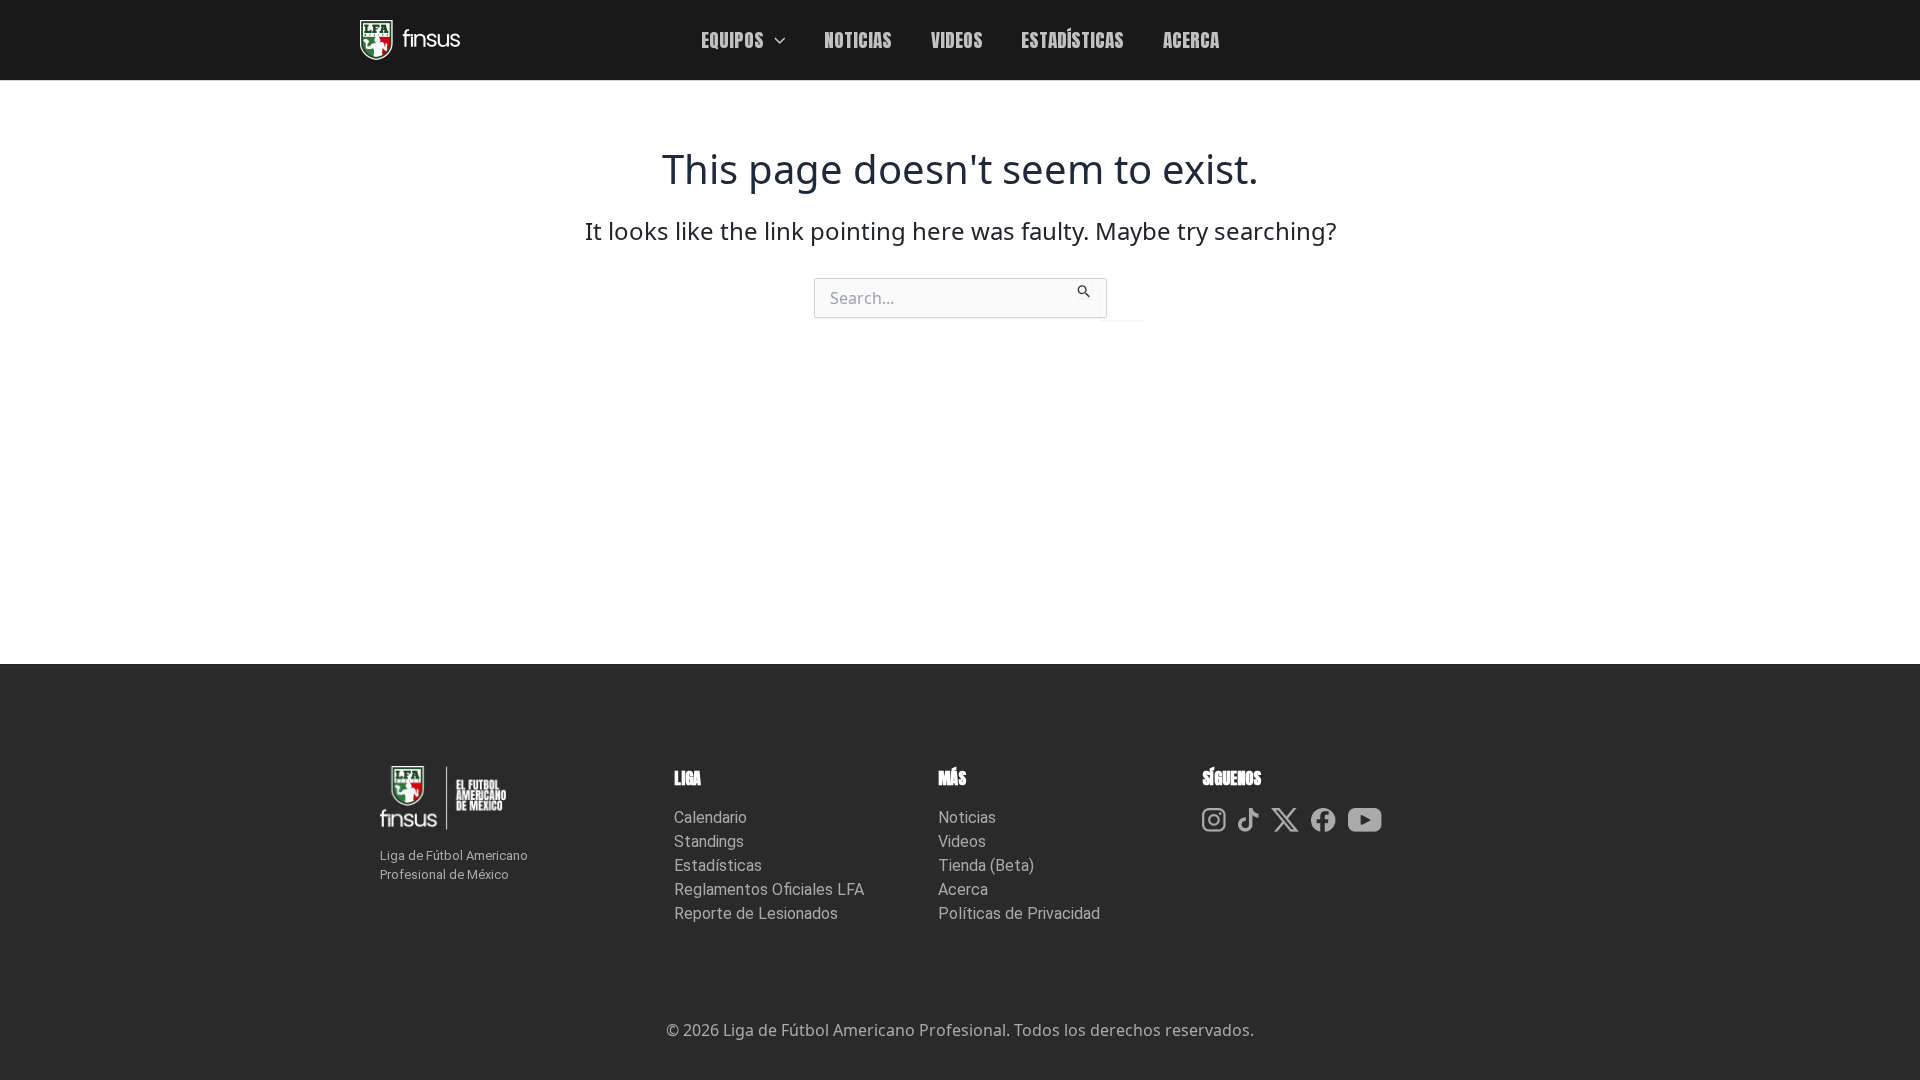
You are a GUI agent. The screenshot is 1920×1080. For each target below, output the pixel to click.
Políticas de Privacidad (1019, 913)
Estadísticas (718, 865)
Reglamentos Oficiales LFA (769, 889)
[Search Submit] (1084, 288)
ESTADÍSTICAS (1072, 39)
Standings (709, 841)
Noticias (967, 817)
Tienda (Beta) (986, 865)
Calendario (710, 817)
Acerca (963, 889)
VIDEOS (957, 39)
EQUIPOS (732, 39)
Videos (962, 841)
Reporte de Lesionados (756, 913)
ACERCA (1191, 39)
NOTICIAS (858, 39)
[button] (775, 40)
